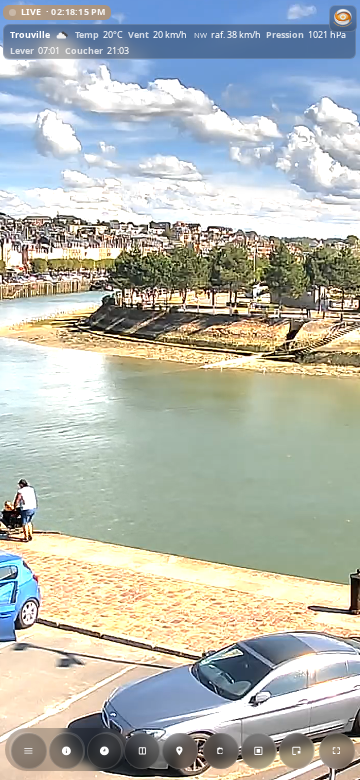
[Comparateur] (142, 751)
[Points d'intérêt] (180, 751)
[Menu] (29, 751)
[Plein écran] (337, 751)
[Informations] (66, 751)
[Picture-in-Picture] (296, 751)
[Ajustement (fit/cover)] (259, 751)
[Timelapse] (104, 751)
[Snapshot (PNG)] (221, 751)
